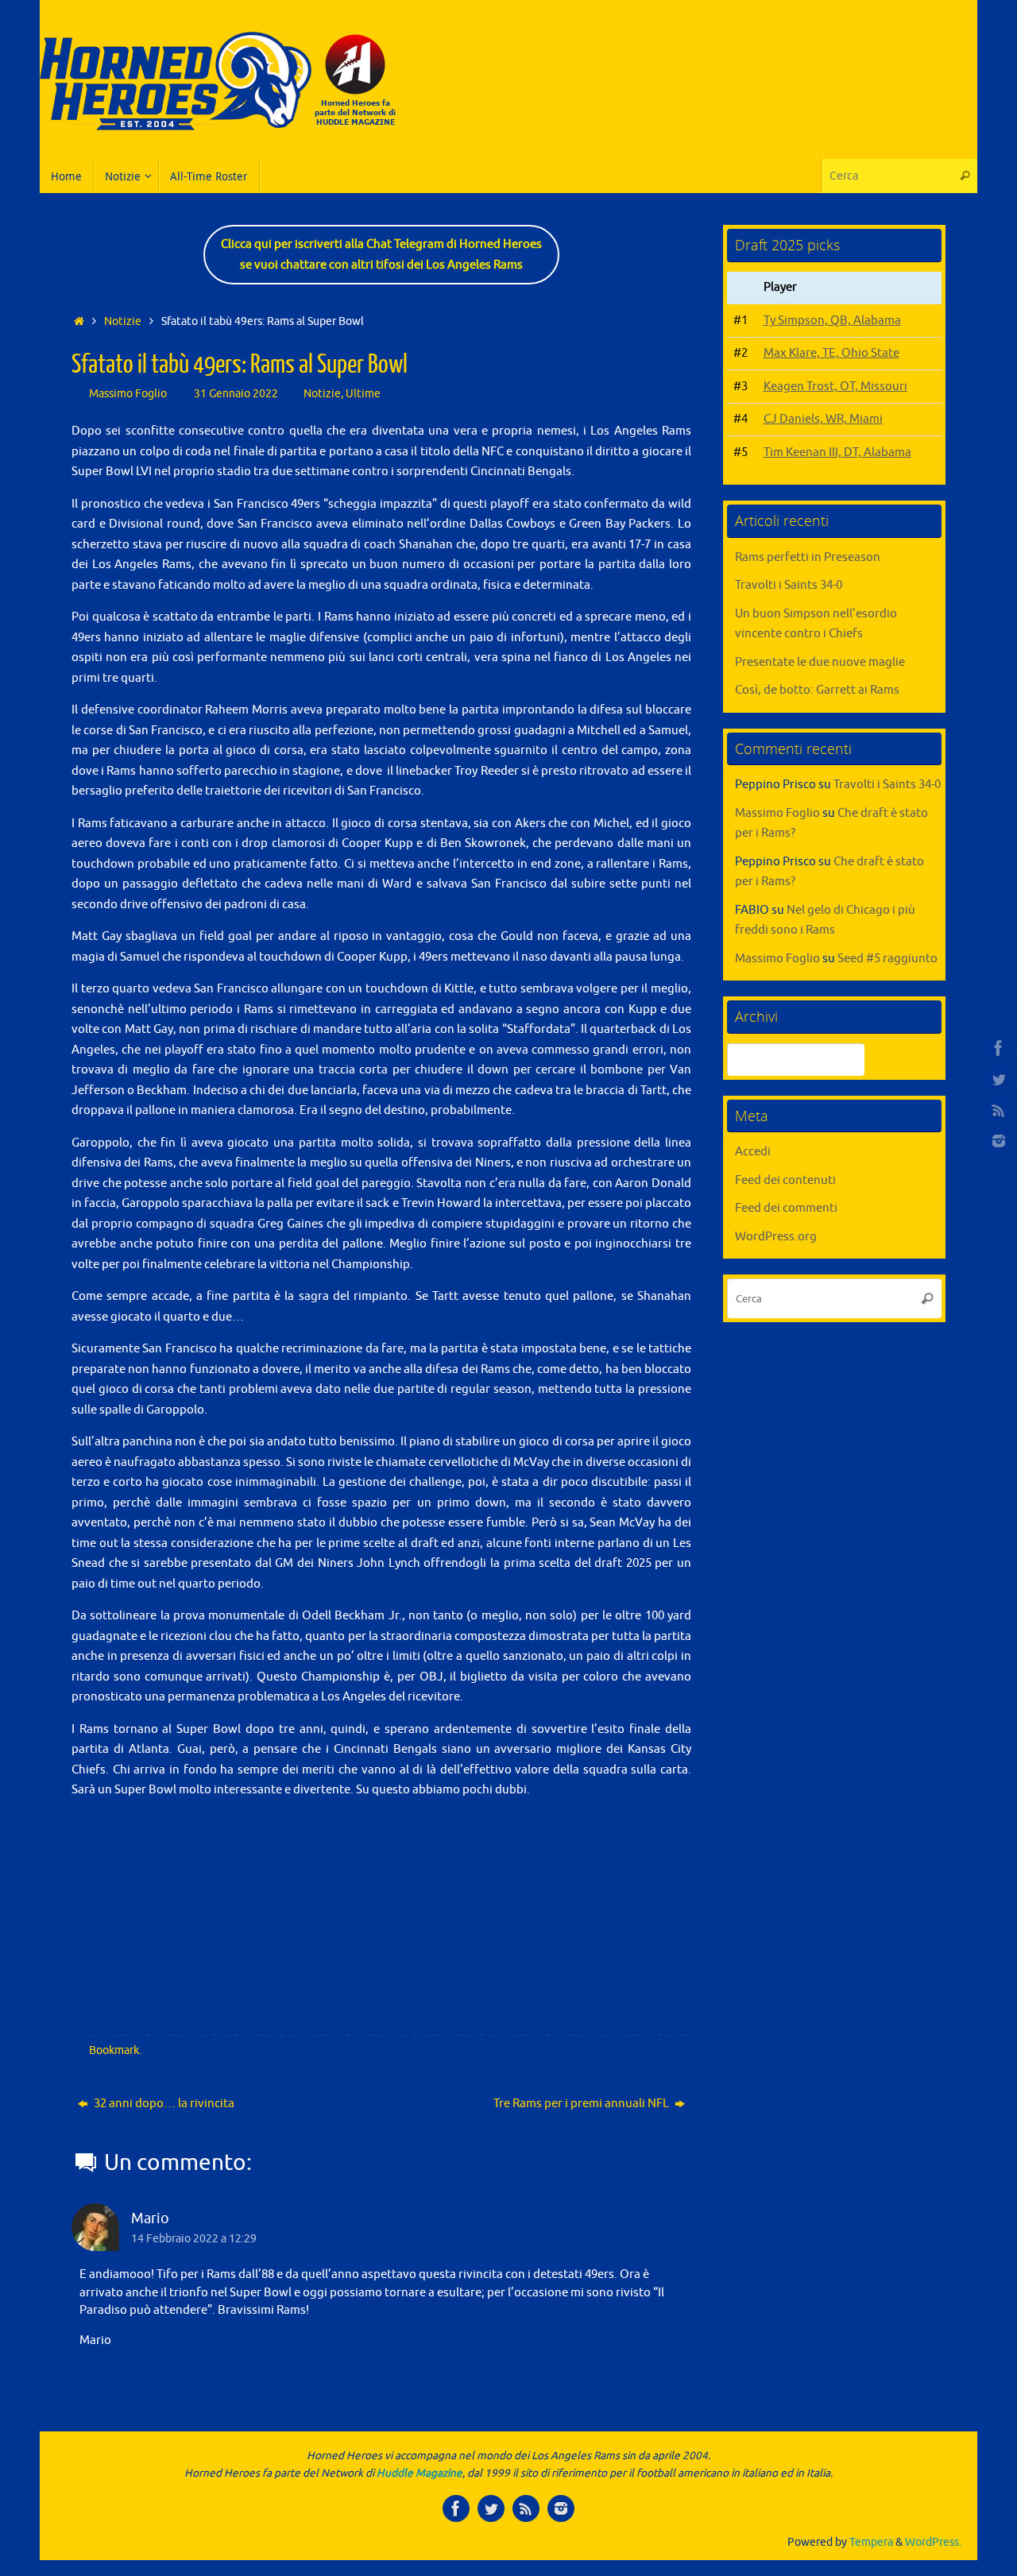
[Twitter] (999, 1079)
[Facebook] (999, 1048)
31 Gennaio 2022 (236, 394)
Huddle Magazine (420, 2473)
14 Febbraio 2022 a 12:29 (194, 2239)
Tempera (871, 2542)
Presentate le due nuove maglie (820, 662)
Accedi (753, 1152)
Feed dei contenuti (785, 1180)
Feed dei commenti (786, 1208)
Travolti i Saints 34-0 (789, 585)
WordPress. (933, 2542)
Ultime (363, 394)
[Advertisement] (696, 115)
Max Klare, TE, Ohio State (831, 353)
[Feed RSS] (999, 1110)
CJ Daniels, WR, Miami (823, 419)
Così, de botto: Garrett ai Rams (817, 690)
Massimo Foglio (128, 394)
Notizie (123, 321)
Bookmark (114, 2050)
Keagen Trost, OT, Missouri (835, 387)
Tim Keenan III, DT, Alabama (837, 453)
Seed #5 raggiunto (887, 959)
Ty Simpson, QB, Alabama (832, 321)
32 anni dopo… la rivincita (163, 2104)
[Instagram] (999, 1141)
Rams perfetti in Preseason (808, 557)
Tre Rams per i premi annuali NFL (582, 2104)
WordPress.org (776, 1237)
